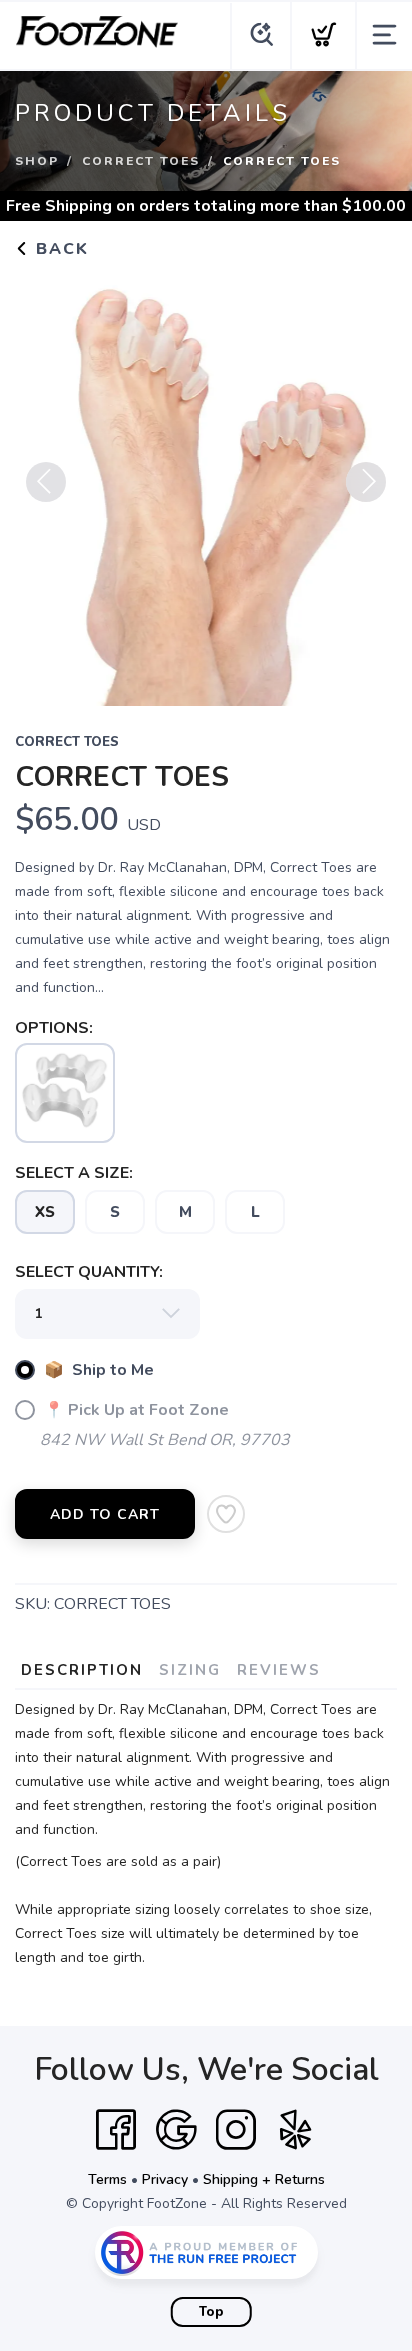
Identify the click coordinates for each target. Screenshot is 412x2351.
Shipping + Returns (264, 2179)
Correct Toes (141, 161)
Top (211, 2312)
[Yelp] (296, 2130)
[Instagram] (236, 2130)
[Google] (176, 2130)
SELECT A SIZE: (74, 1173)
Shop (37, 161)
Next (366, 482)
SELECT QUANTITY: (89, 1272)
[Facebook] (116, 2130)
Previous (46, 482)
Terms (107, 2179)
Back (59, 249)
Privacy (165, 2179)
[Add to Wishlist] (226, 1514)
